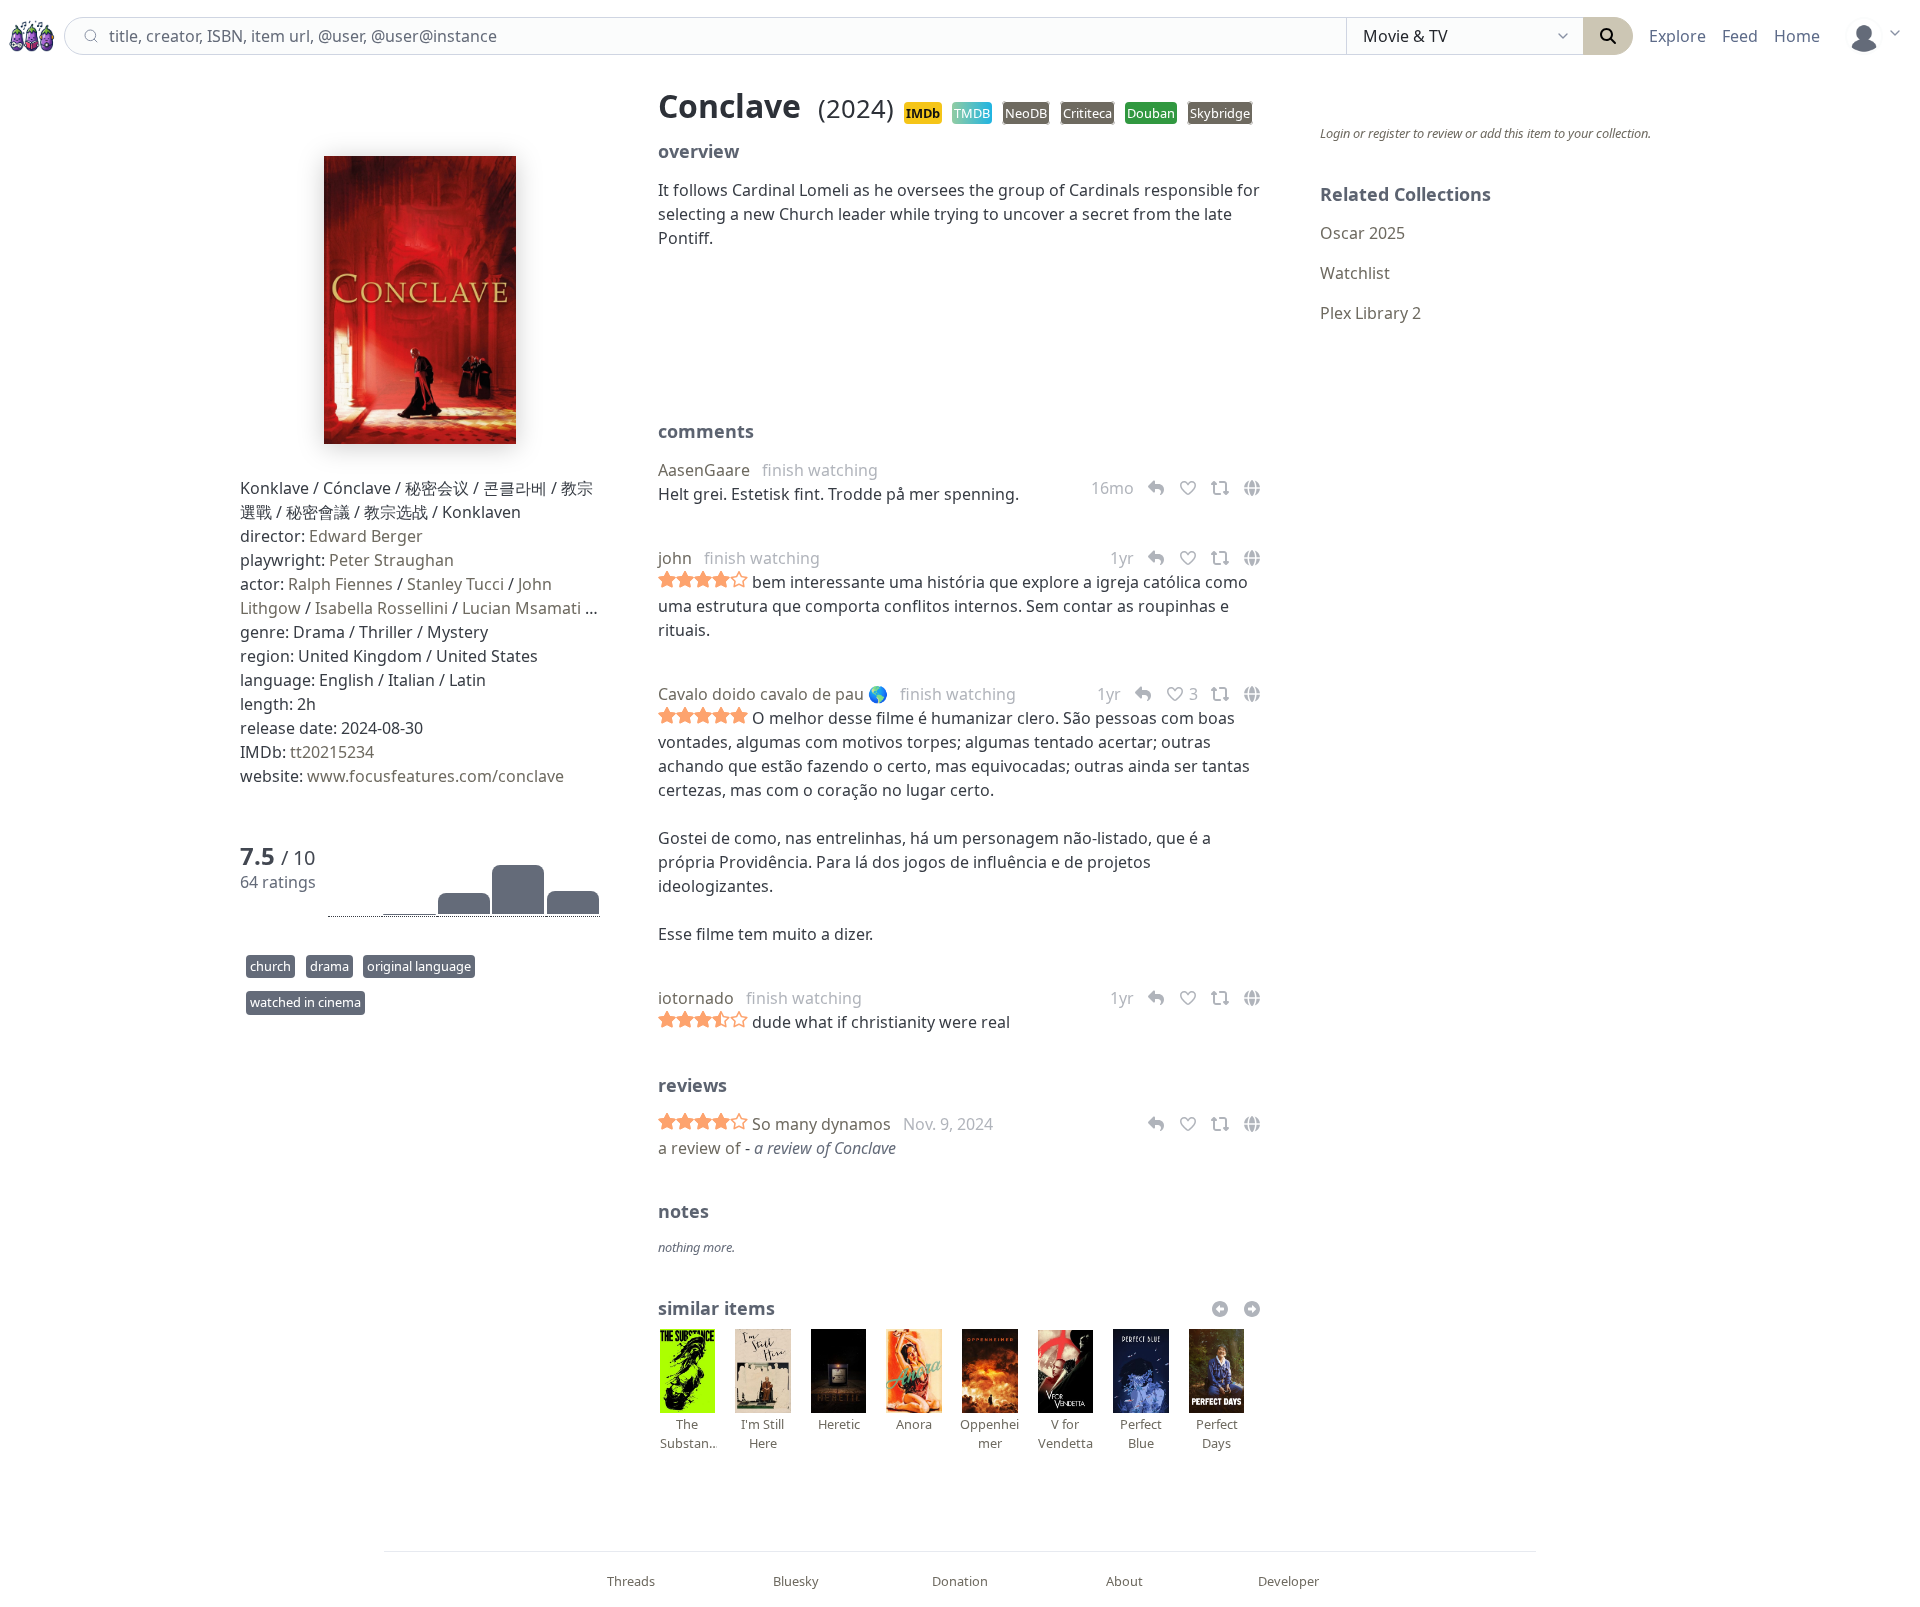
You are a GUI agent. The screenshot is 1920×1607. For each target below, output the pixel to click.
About (1124, 1581)
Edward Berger (366, 536)
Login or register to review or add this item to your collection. (1485, 133)
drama (329, 966)
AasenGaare (704, 470)
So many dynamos (821, 1124)
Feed (1740, 36)
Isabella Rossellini (381, 608)
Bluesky (796, 1581)
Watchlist (1355, 273)
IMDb (923, 113)
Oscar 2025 (1362, 233)
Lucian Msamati (521, 608)
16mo (1114, 488)
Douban (1151, 113)
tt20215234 (332, 752)
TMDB (972, 113)
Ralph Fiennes (340, 584)
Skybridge (1220, 113)
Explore (1677, 36)
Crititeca (1087, 113)
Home (1797, 36)
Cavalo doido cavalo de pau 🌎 (773, 694)
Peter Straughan (391, 560)
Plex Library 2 (1370, 313)
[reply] (1158, 1124)
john (675, 558)
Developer (1288, 1581)
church (270, 966)
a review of (701, 1148)
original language (419, 966)
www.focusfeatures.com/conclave (435, 776)
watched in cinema (305, 1002)
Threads (631, 1581)
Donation (960, 1581)
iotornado (696, 998)
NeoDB (1026, 113)
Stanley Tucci (455, 584)
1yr (1124, 558)
